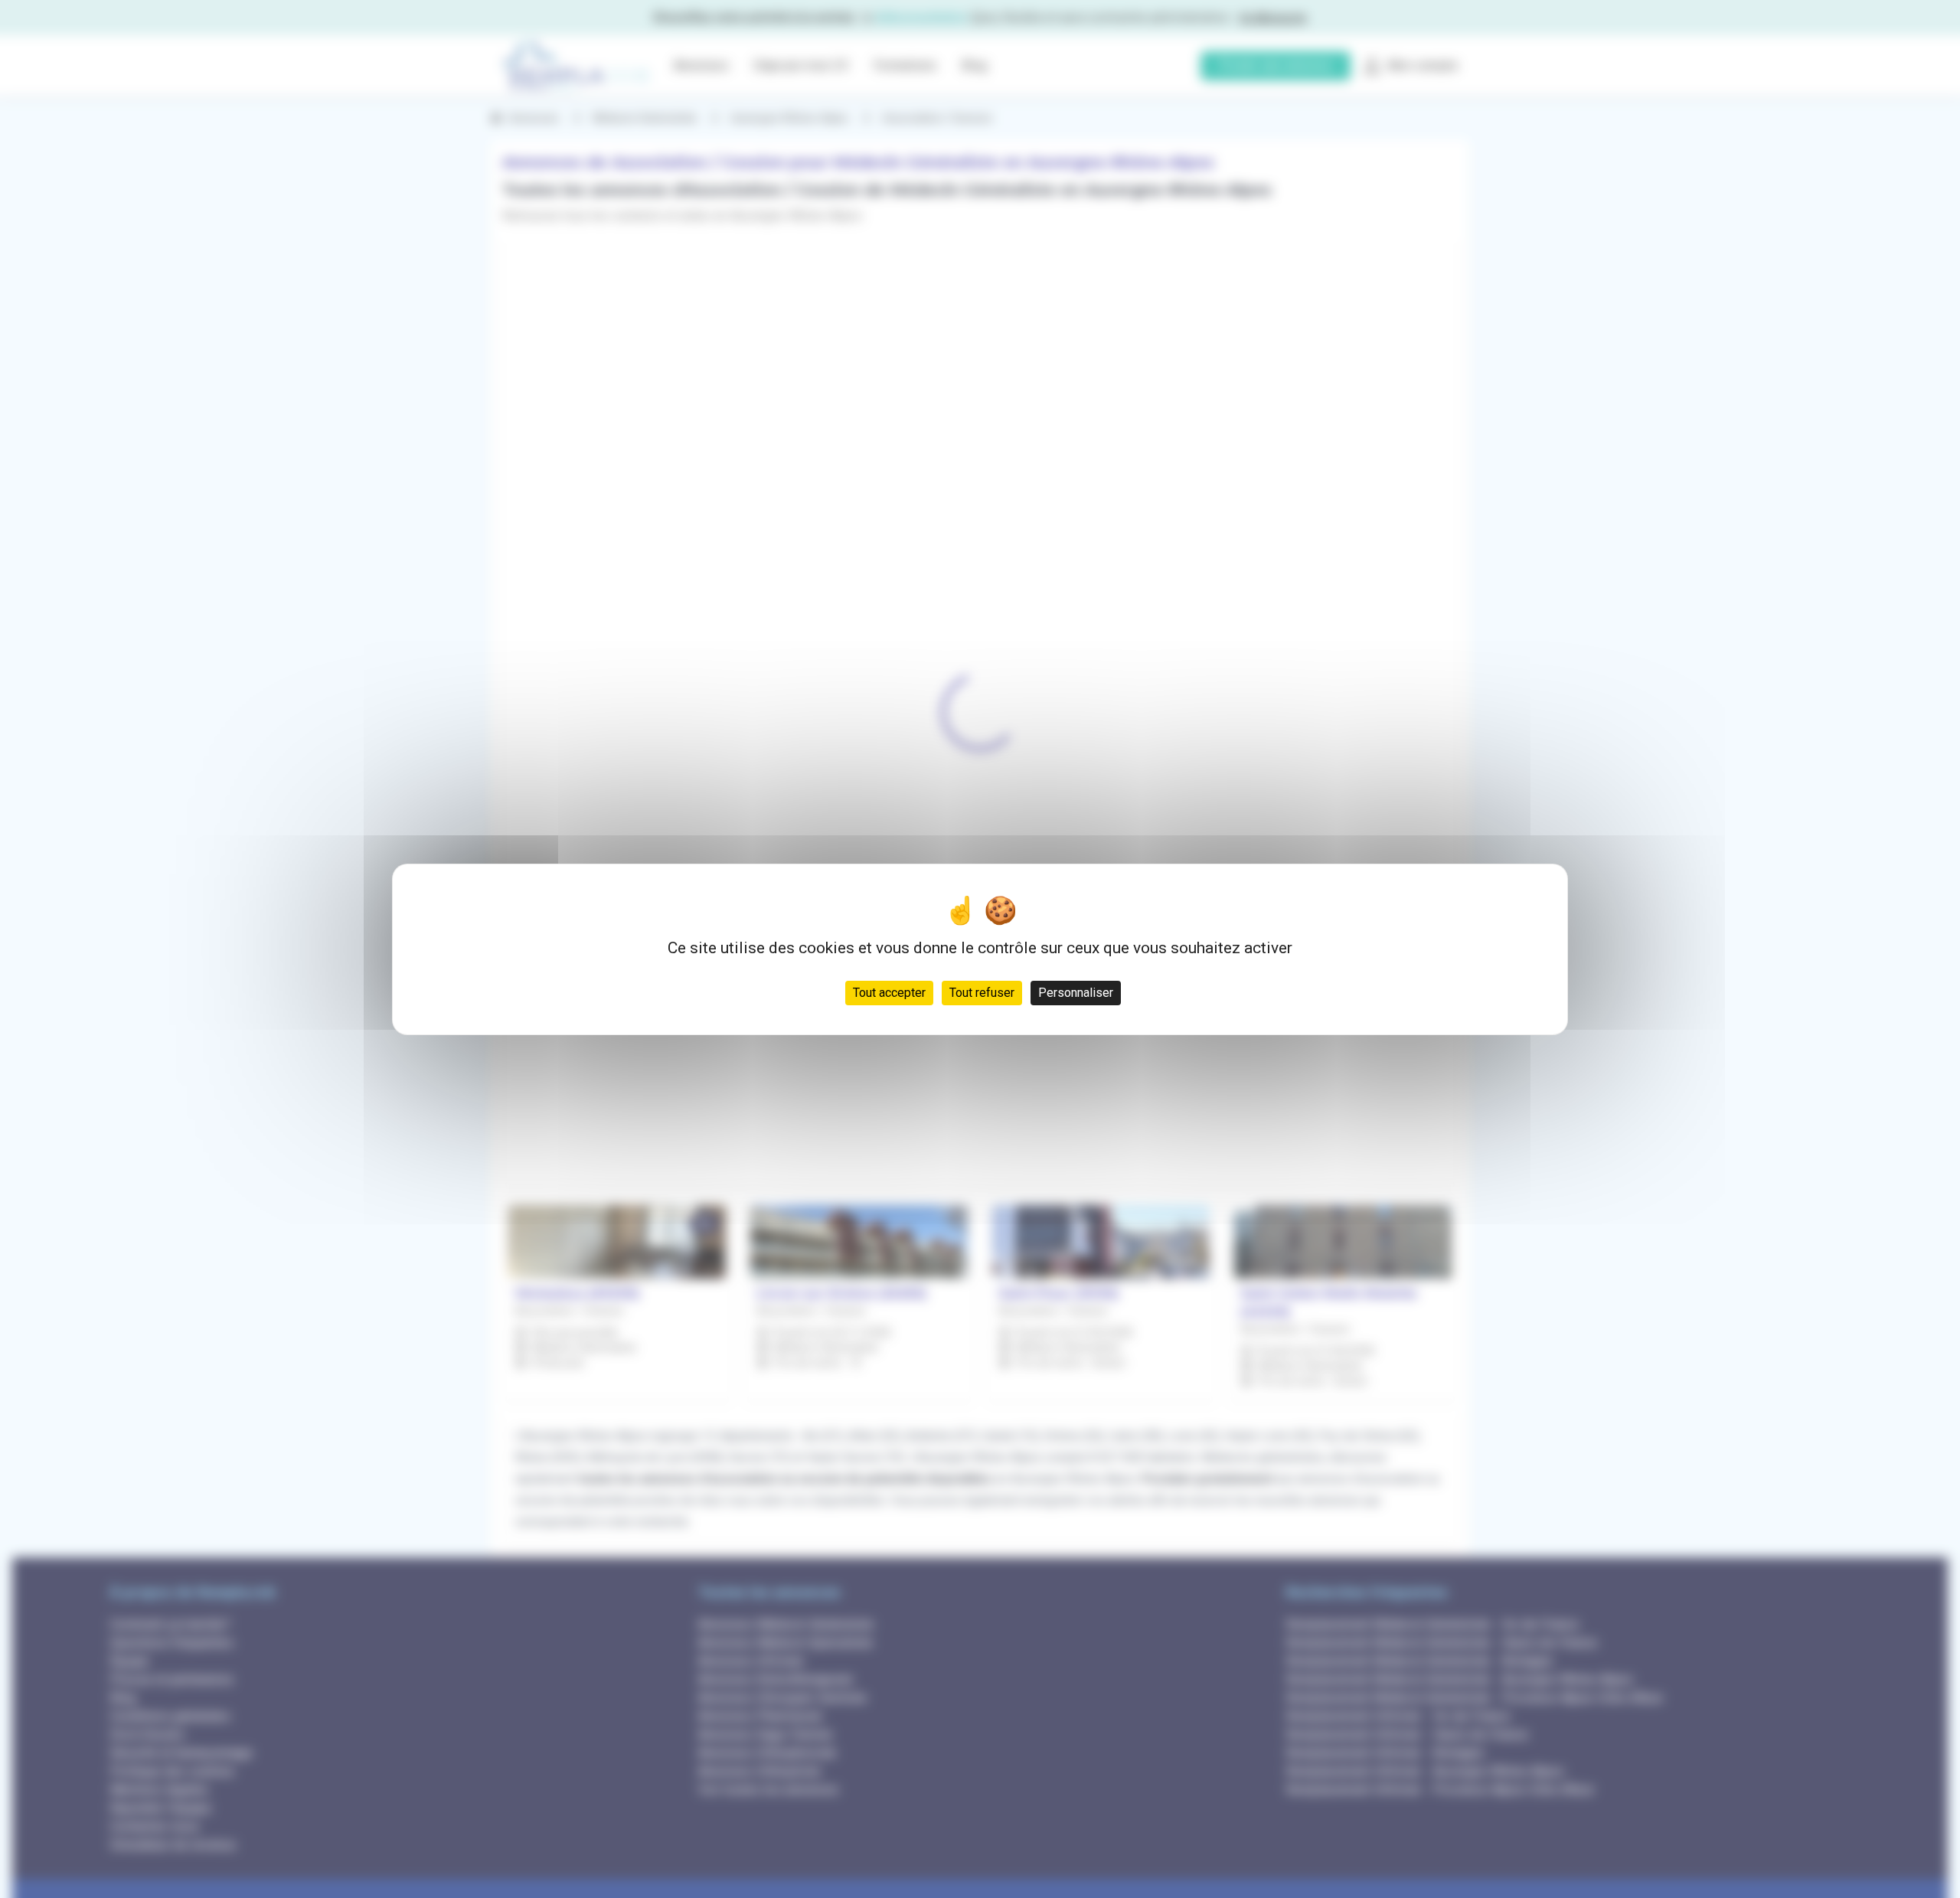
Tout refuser (982, 992)
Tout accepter (889, 992)
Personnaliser (1076, 992)
